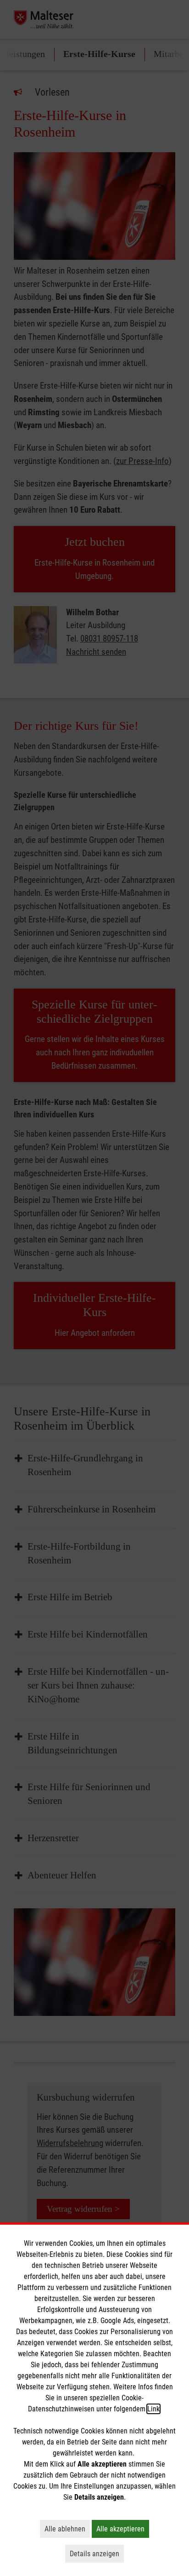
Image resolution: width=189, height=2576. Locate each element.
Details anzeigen (97, 2553)
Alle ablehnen (67, 2529)
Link (153, 2409)
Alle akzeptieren (123, 2529)
